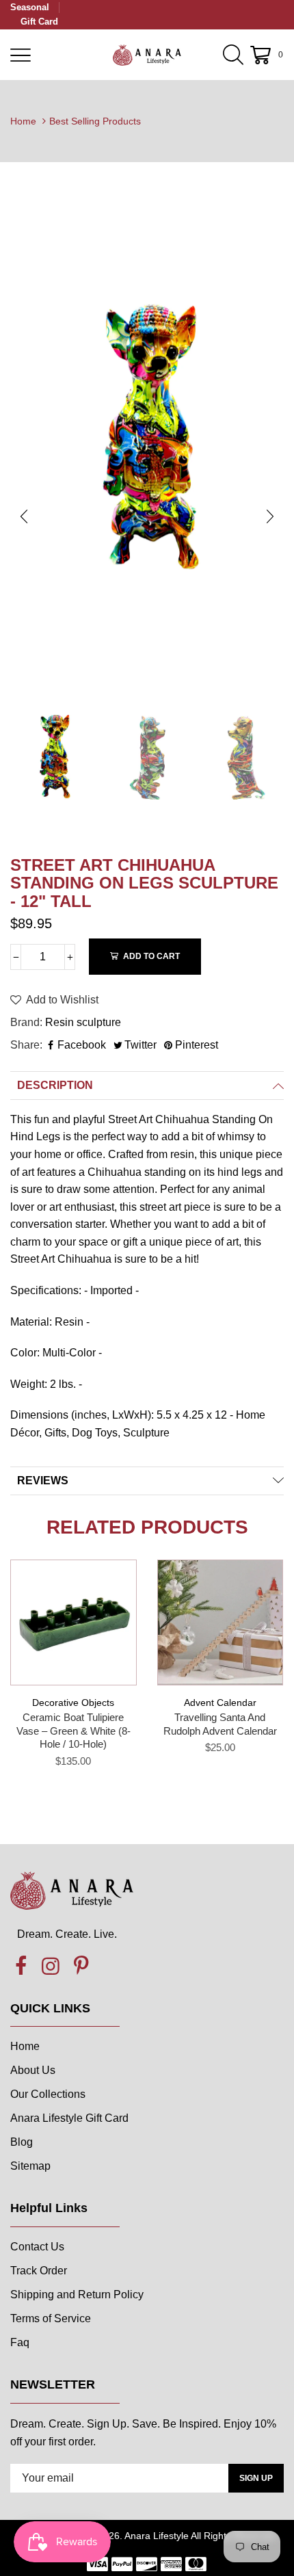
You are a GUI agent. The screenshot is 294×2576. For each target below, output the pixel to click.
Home (23, 121)
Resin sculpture (83, 1022)
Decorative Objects (73, 1703)
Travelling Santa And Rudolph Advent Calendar (220, 1724)
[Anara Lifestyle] (147, 55)
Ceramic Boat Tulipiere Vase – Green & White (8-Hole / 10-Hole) (73, 1731)
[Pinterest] (81, 1967)
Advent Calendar (220, 1703)
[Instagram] (51, 1967)
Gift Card (39, 22)
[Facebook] (21, 1967)
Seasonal (30, 7)
